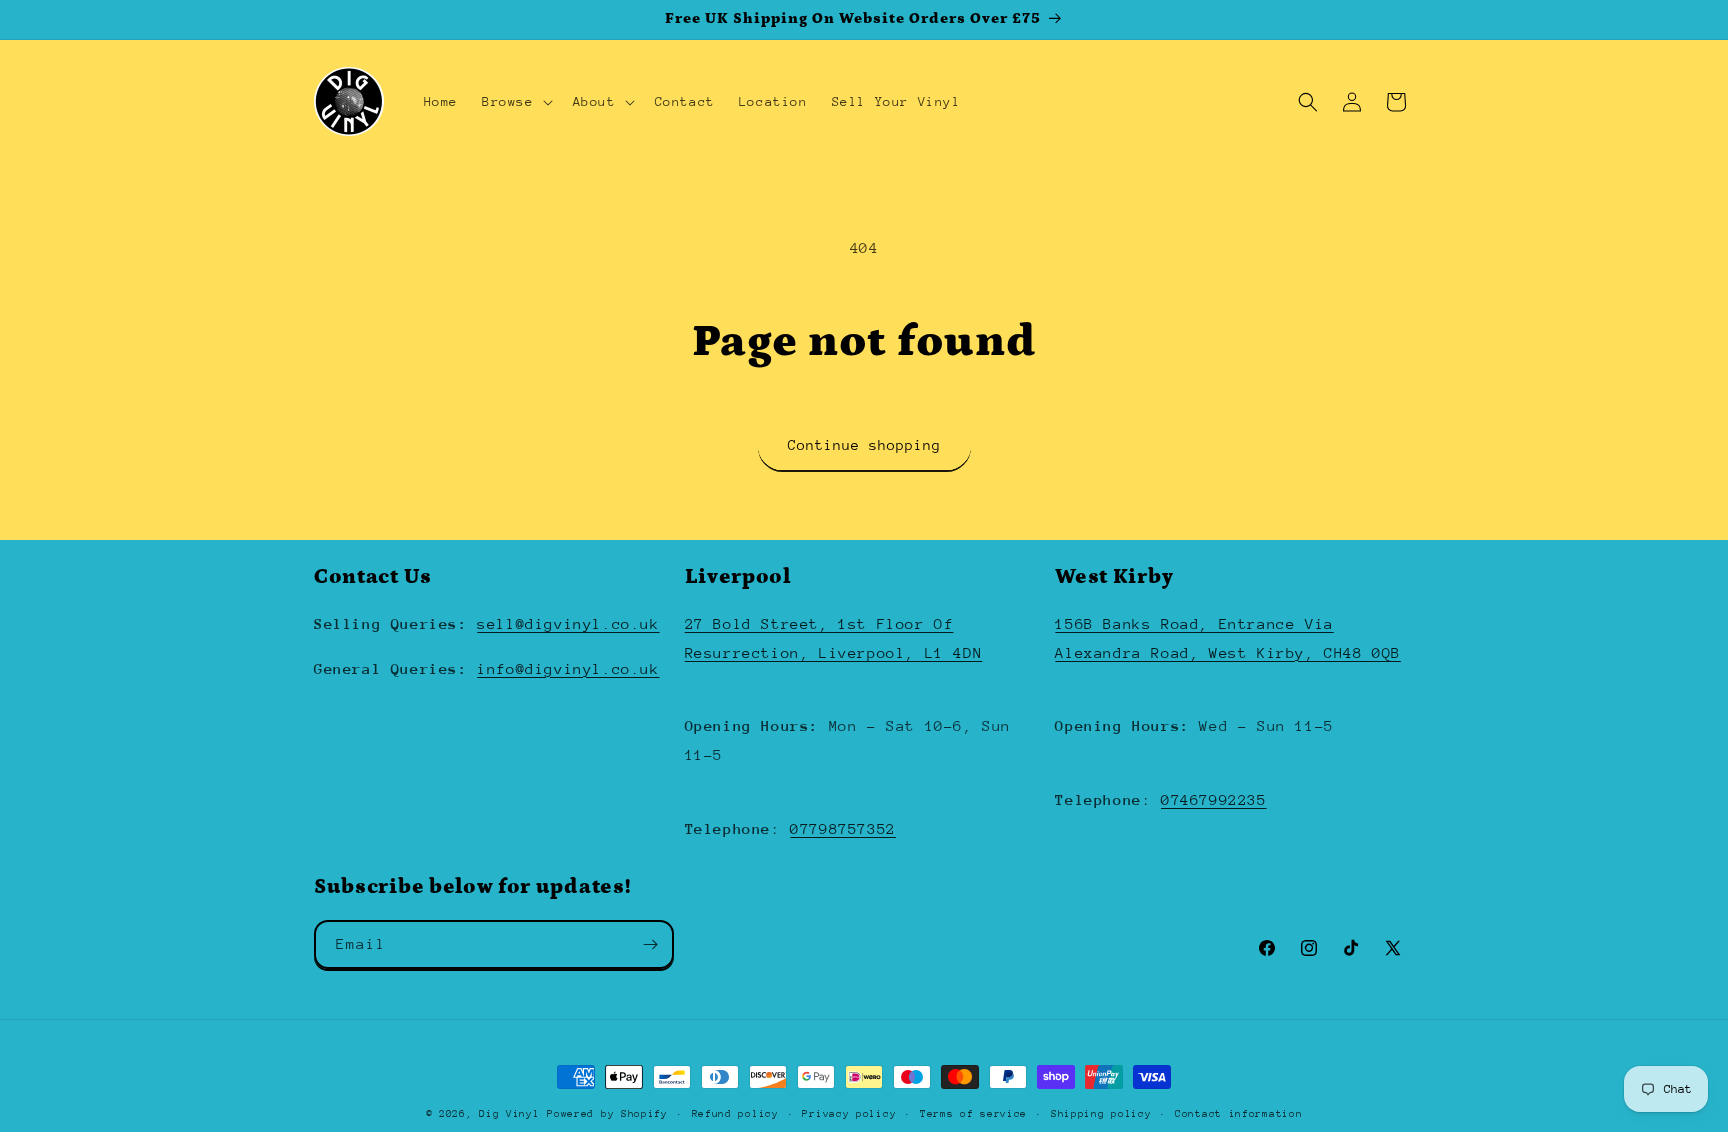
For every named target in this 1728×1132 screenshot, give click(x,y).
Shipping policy (1101, 1113)
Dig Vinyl (509, 1114)
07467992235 (1214, 799)
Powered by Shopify (607, 1114)
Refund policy (735, 1113)
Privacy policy (849, 1113)
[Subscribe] (650, 944)
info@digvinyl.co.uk (568, 668)
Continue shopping (864, 445)
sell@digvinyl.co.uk (568, 623)
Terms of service (973, 1113)
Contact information (1238, 1113)
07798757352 (843, 828)
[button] (515, 102)
